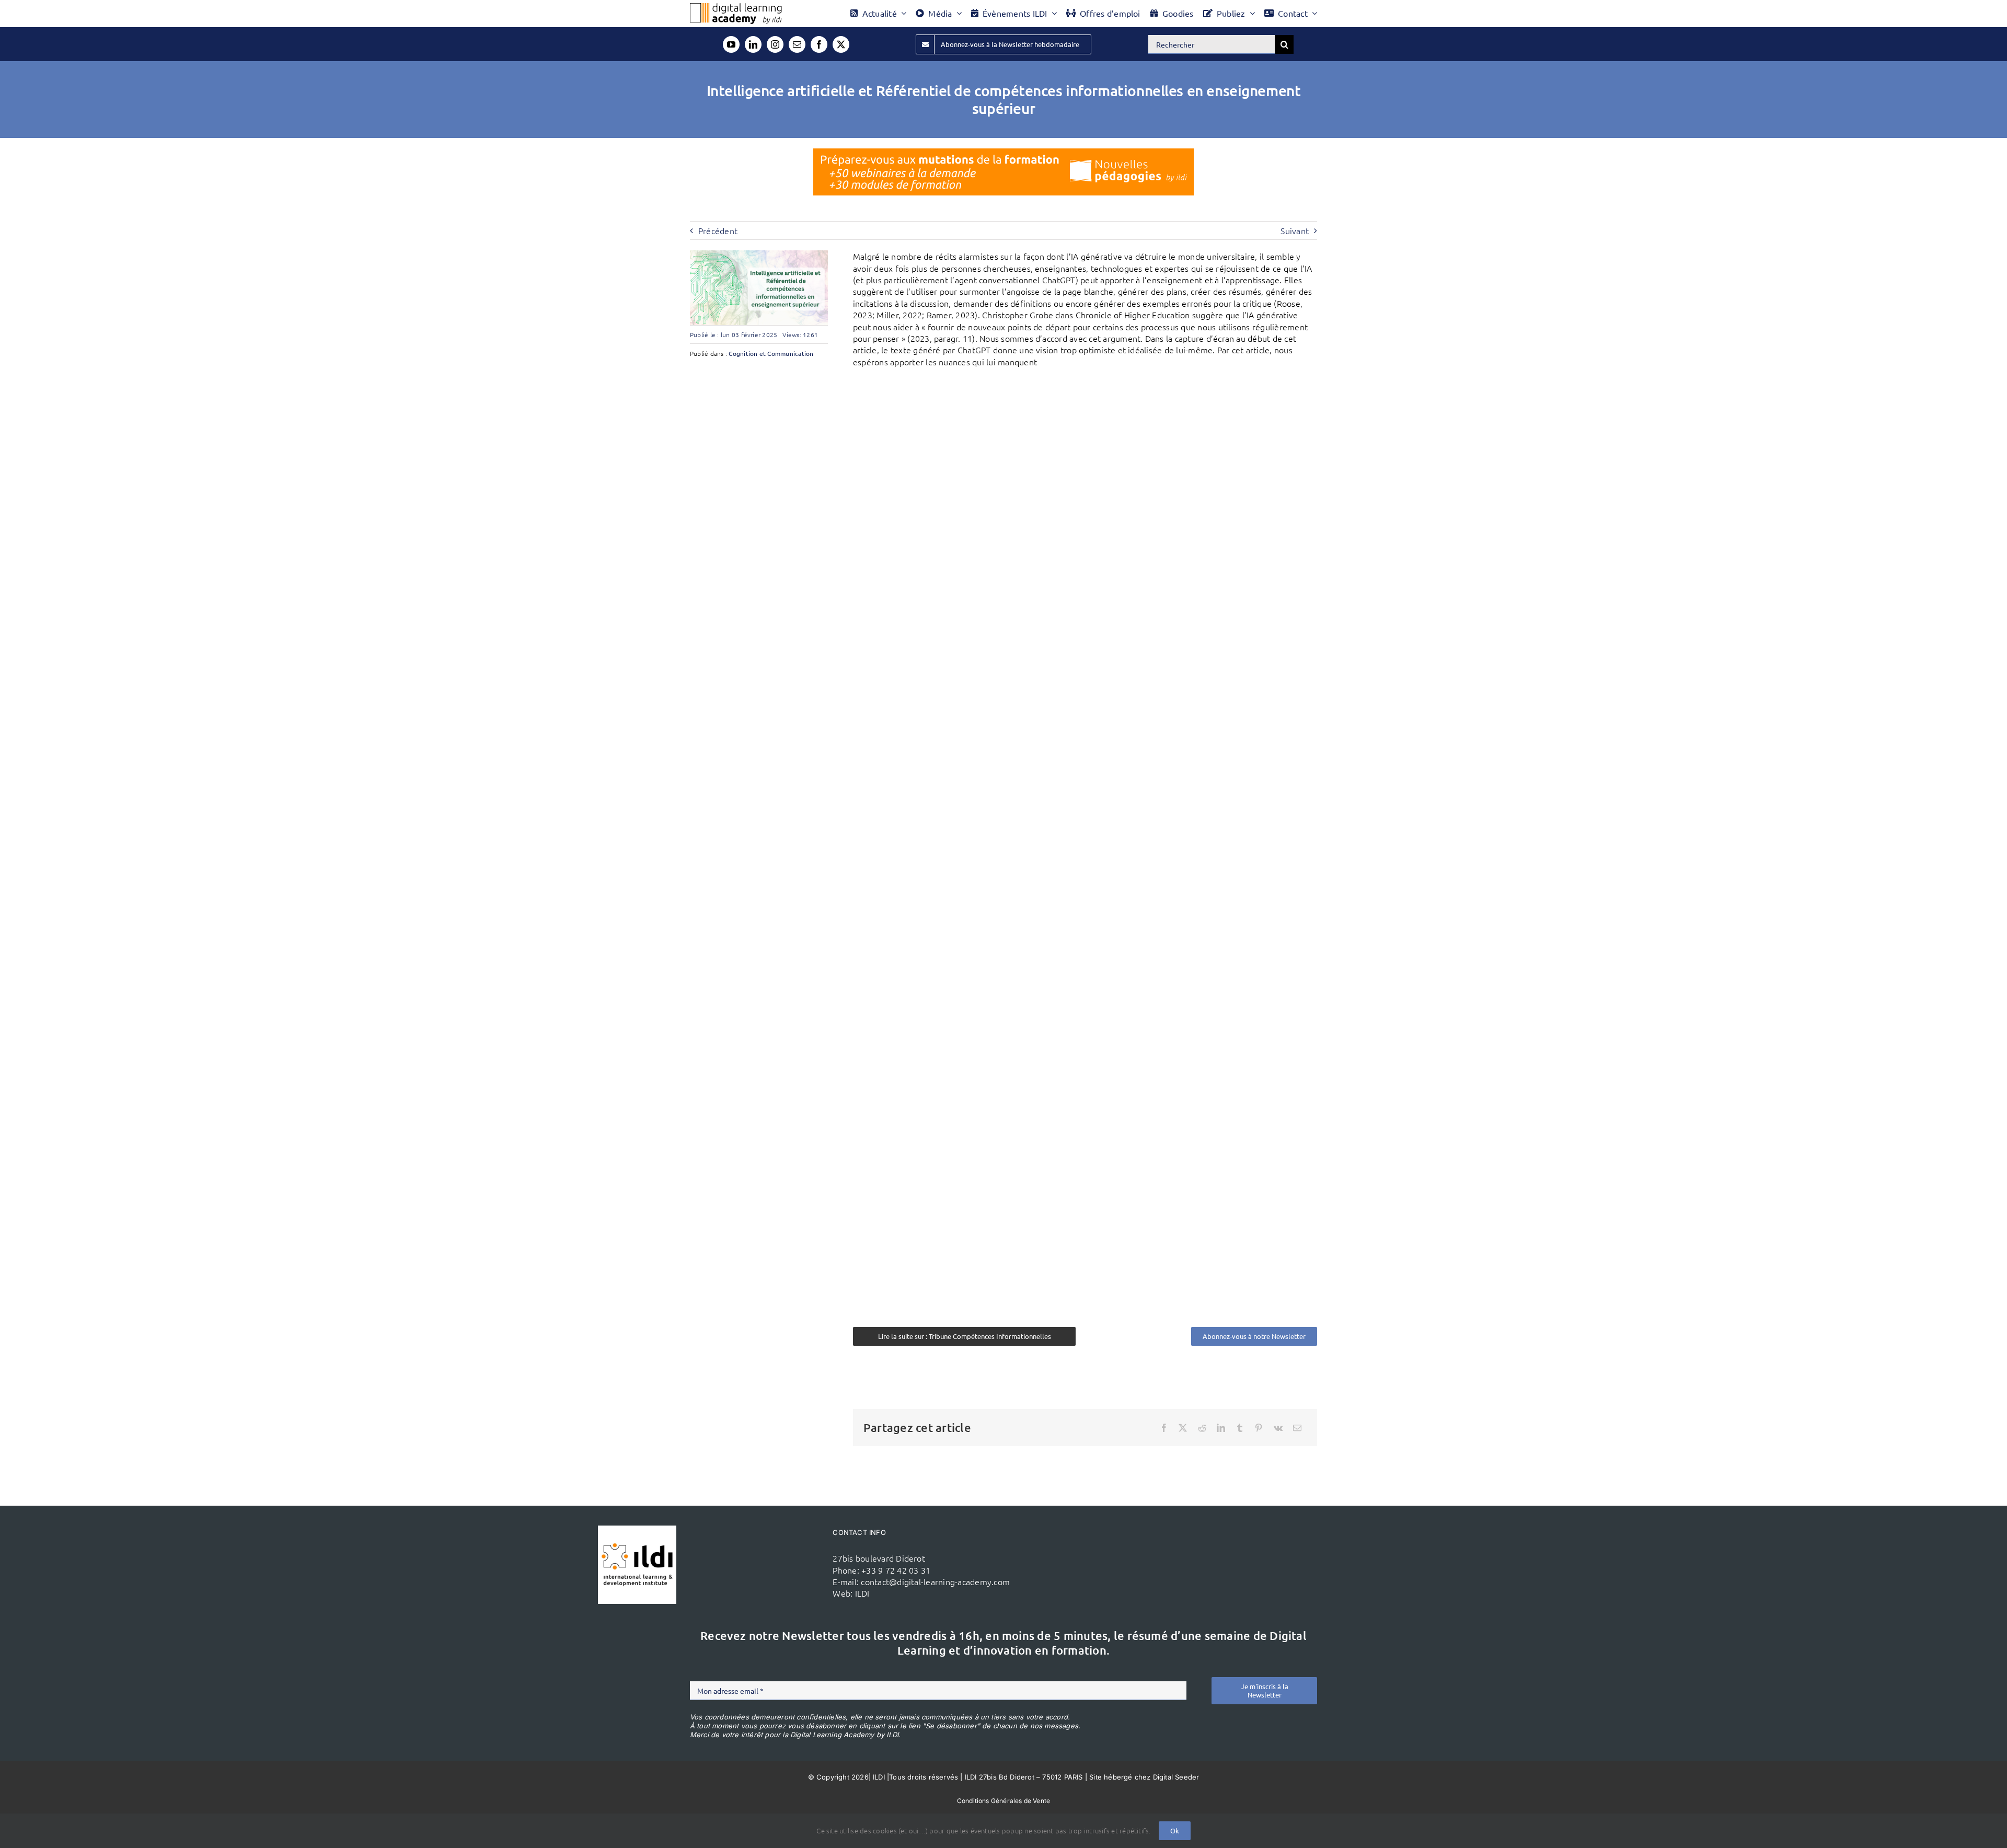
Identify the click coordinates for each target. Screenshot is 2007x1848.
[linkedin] (753, 44)
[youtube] (731, 44)
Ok (1175, 1830)
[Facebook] (1164, 1428)
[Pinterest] (1259, 1428)
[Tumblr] (1240, 1428)
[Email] (1297, 1428)
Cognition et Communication (771, 353)
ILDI (862, 1593)
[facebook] (819, 44)
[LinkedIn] (1221, 1428)
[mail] (797, 44)
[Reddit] (1202, 1428)
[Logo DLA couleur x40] (736, 7)
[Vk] (1278, 1428)
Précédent (718, 230)
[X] (1183, 1428)
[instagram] (775, 44)
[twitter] (841, 44)
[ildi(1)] (637, 1530)
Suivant (1295, 230)
